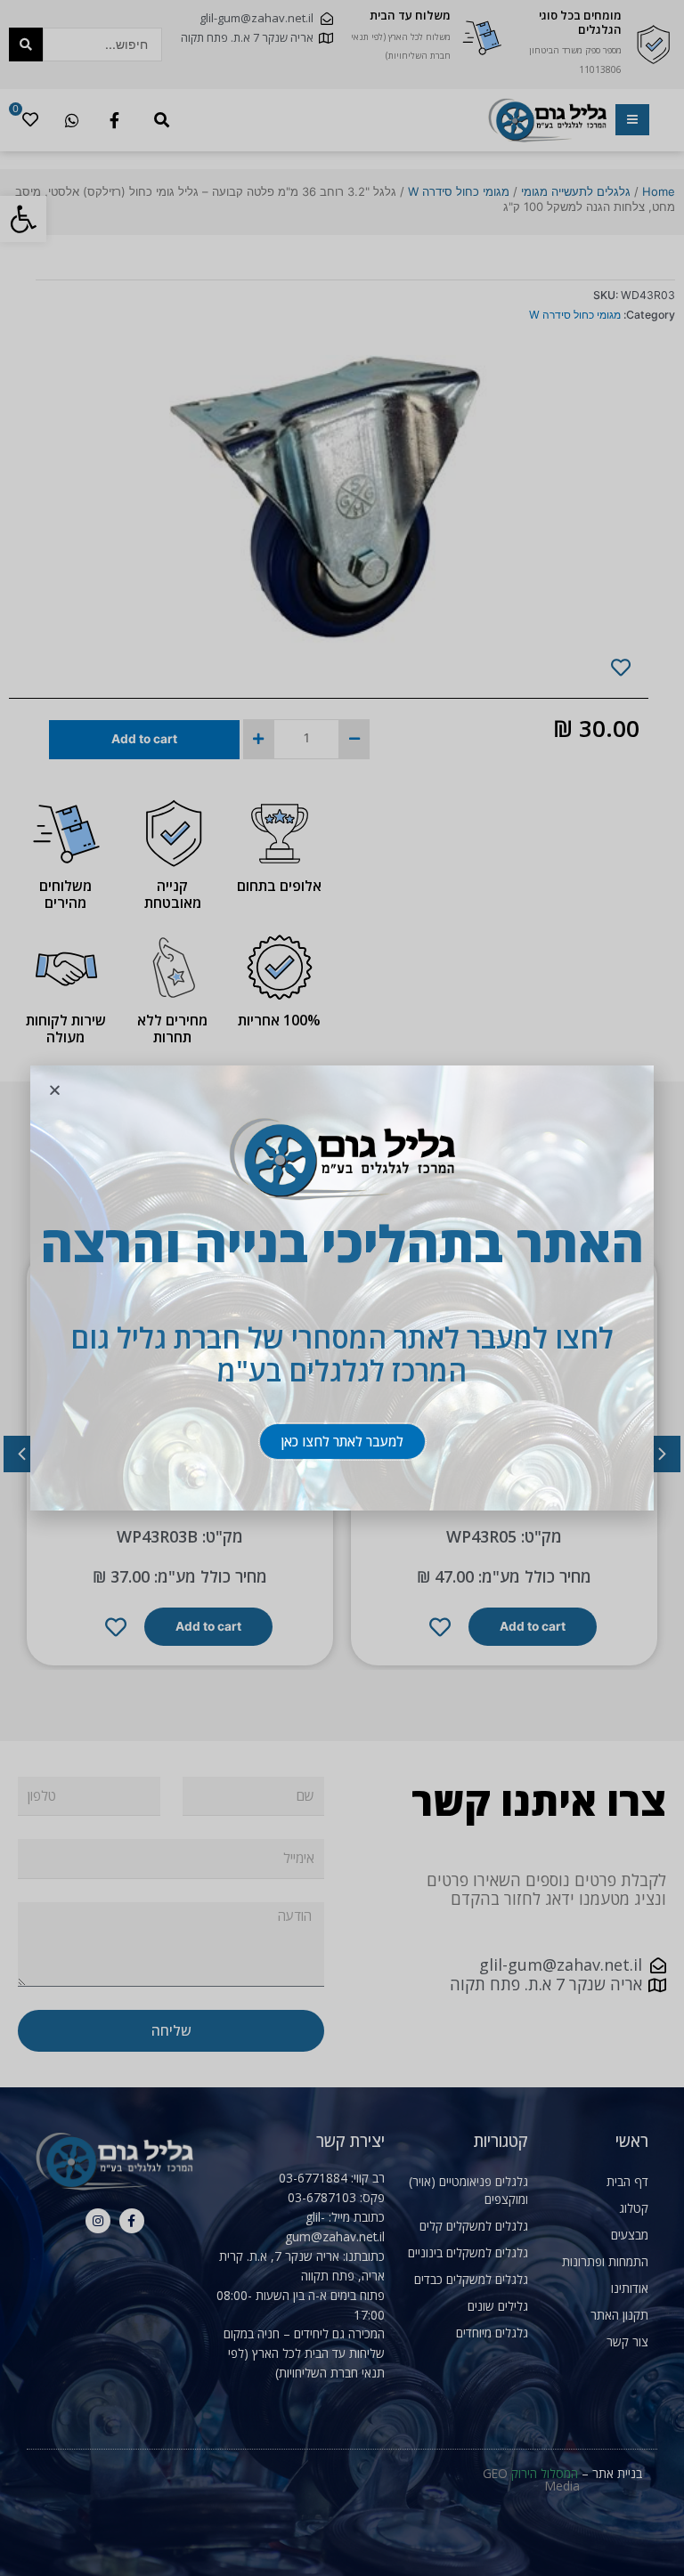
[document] (342, 1288)
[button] (342, 1442)
